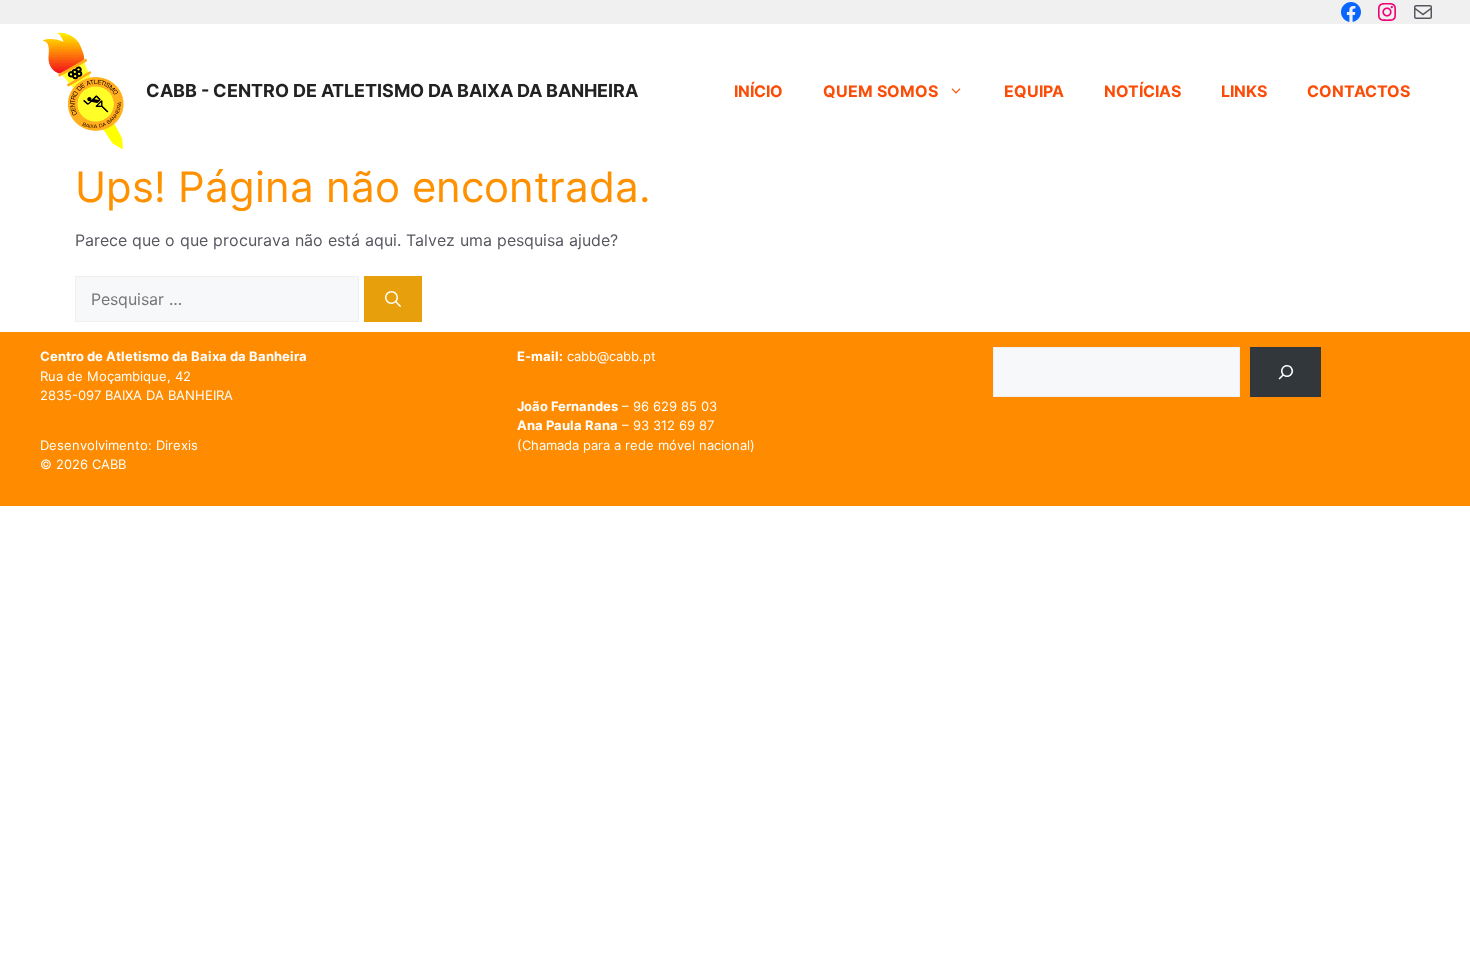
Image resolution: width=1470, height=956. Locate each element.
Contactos (1358, 91)
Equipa (1034, 91)
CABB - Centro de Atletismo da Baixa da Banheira (392, 90)
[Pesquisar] (393, 299)
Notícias (1142, 91)
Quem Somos (880, 91)
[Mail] (1423, 12)
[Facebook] (1351, 12)
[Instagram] (1387, 12)
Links (1244, 91)
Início (758, 91)
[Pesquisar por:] (219, 299)
